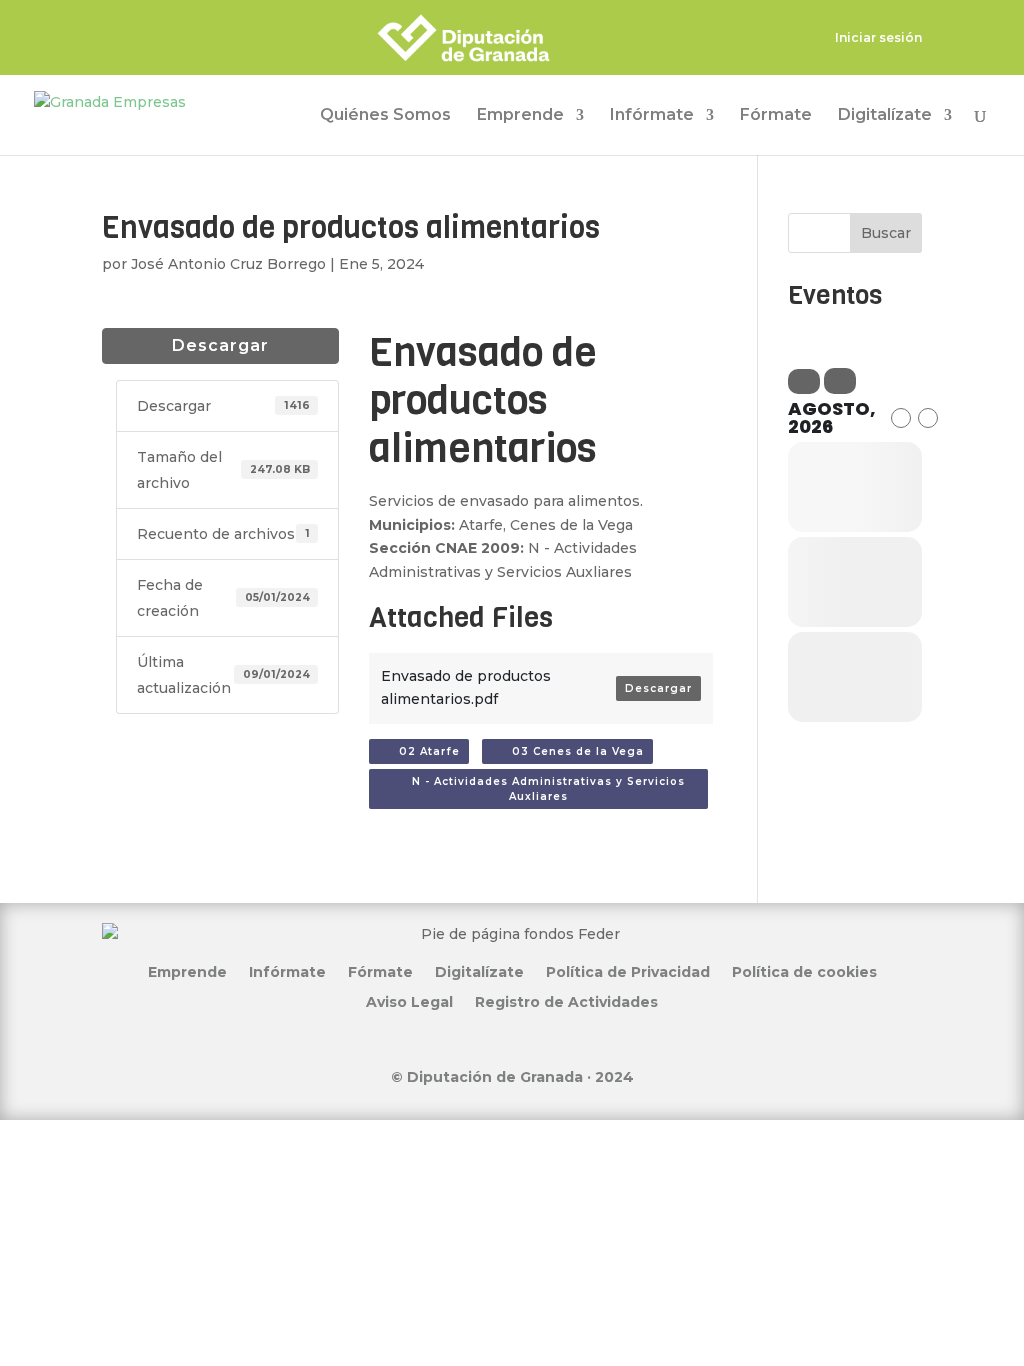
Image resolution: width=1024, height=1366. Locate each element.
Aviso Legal (409, 1001)
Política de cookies (804, 971)
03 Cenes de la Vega (572, 751)
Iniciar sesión (878, 38)
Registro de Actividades (566, 1001)
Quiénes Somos (385, 116)
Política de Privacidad (628, 971)
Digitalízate (885, 116)
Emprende (520, 116)
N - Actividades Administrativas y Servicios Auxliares (542, 789)
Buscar (886, 233)
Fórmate (776, 116)
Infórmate (652, 116)
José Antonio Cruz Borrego (228, 264)
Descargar (220, 345)
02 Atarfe (423, 751)
